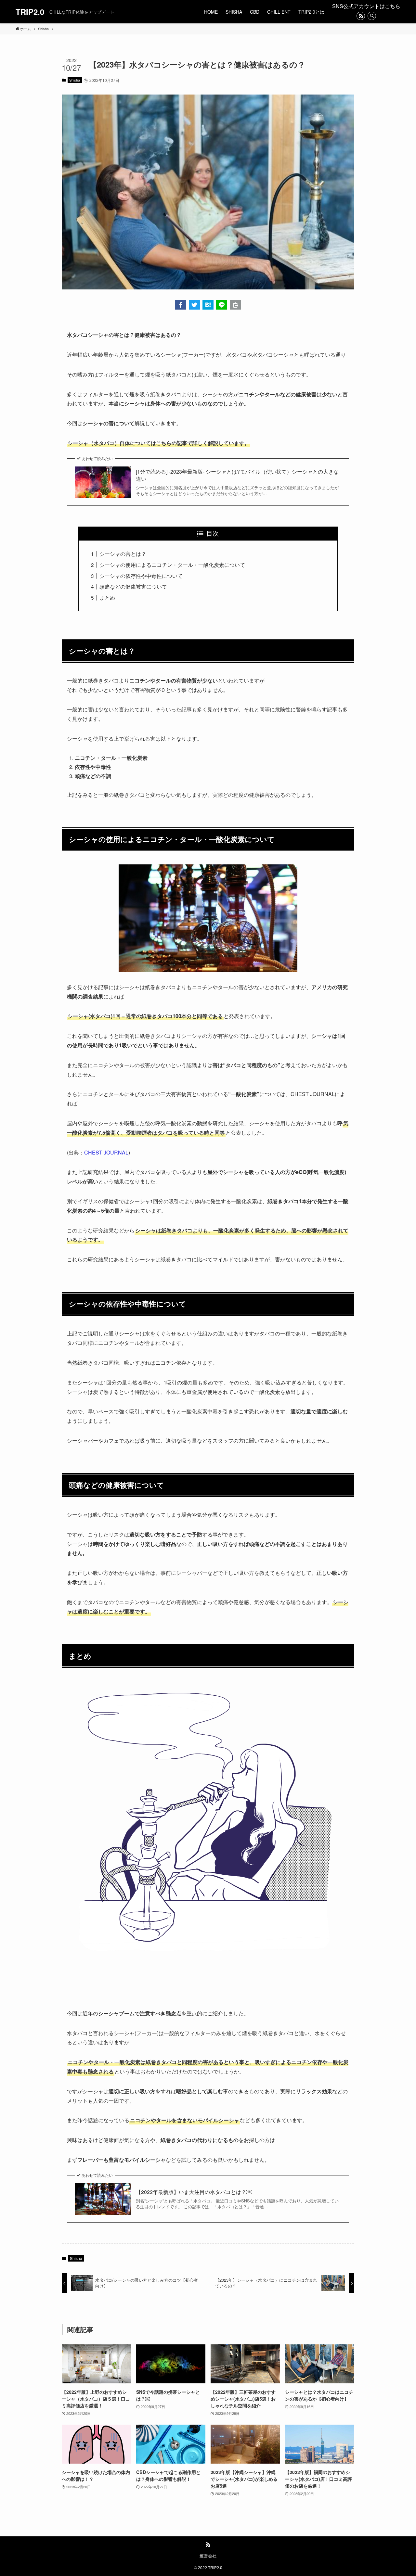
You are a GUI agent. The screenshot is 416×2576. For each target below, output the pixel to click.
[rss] (361, 16)
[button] (181, 305)
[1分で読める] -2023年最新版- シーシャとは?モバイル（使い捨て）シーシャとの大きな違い (237, 475)
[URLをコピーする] (235, 305)
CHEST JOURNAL (106, 1152)
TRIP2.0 (30, 12)
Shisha (75, 80)
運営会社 (208, 2556)
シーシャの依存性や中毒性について (141, 576)
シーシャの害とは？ (123, 554)
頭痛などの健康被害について (133, 587)
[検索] (372, 16)
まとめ (107, 598)
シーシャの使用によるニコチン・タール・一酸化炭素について (172, 565)
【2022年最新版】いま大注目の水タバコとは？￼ (194, 2192)
